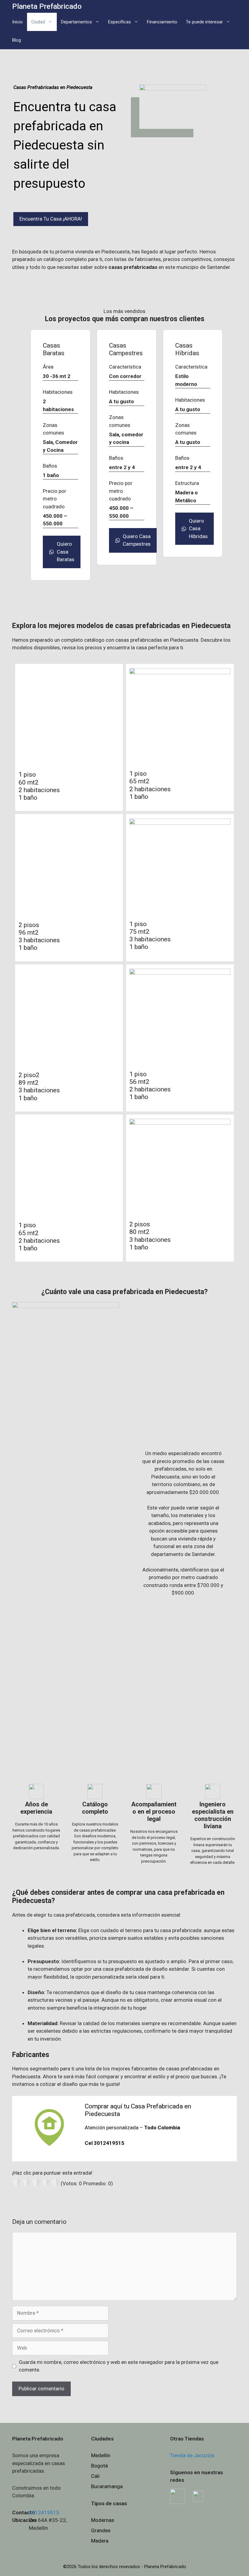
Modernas (103, 2520)
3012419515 (44, 2512)
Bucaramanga (107, 2486)
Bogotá (99, 2466)
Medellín (101, 2455)
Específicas (119, 22)
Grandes (101, 2530)
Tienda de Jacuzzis (192, 2455)
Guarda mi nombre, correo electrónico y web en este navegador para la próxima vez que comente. (119, 2366)
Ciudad (38, 22)
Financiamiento (162, 22)
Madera (100, 2541)
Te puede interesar (204, 22)
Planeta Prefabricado (47, 6)
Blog (17, 40)
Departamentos (77, 22)
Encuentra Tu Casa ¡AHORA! (51, 219)
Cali (95, 2476)
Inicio (17, 22)
